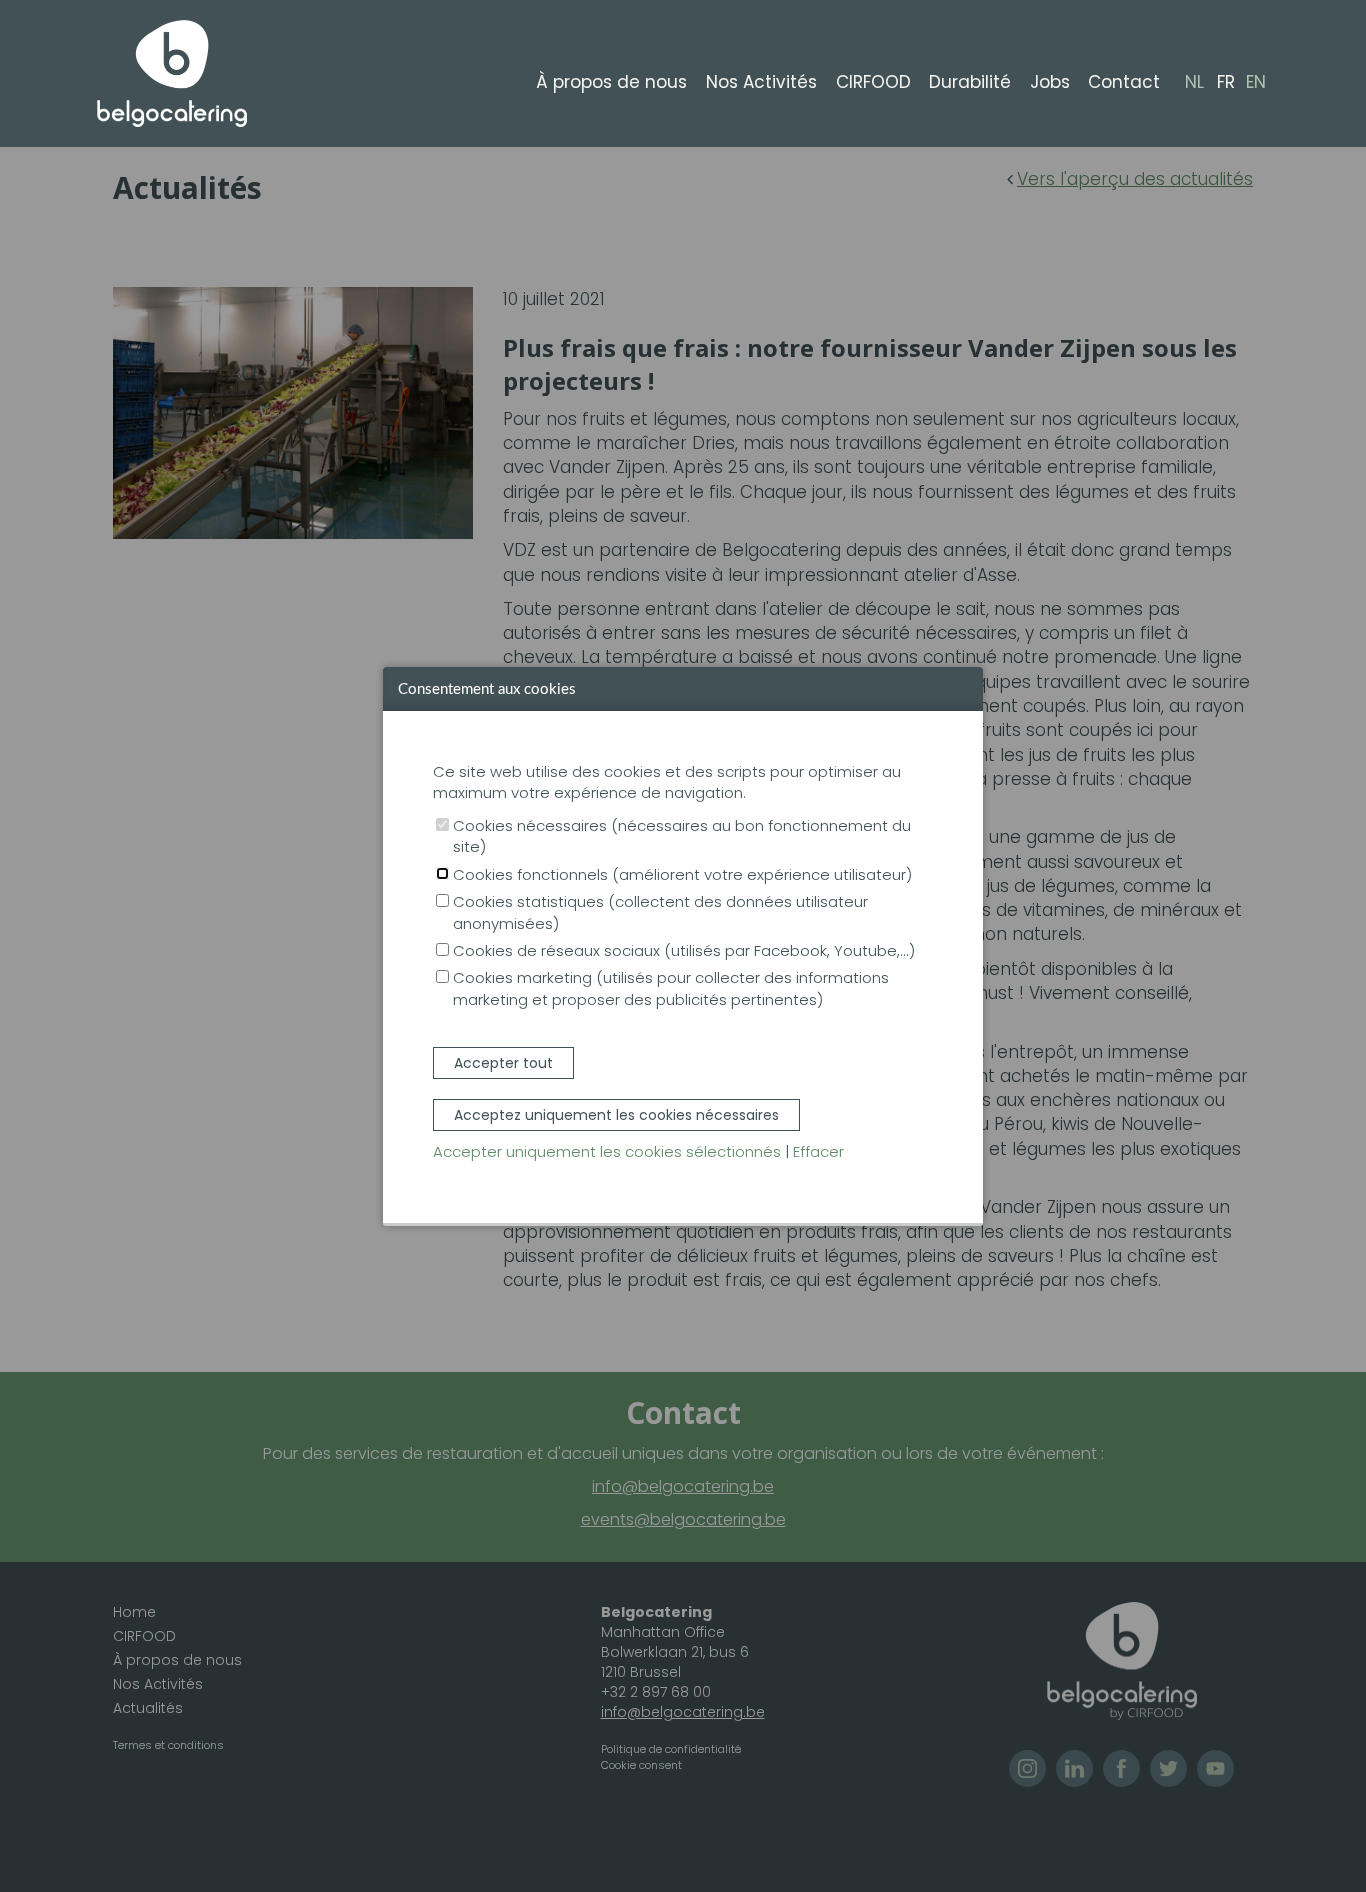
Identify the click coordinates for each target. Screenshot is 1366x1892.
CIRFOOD (873, 82)
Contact (1124, 82)
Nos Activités (761, 82)
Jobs (1050, 82)
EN (1256, 82)
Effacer (818, 1151)
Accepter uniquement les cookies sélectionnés (607, 1151)
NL (1194, 82)
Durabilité (970, 82)
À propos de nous (611, 82)
